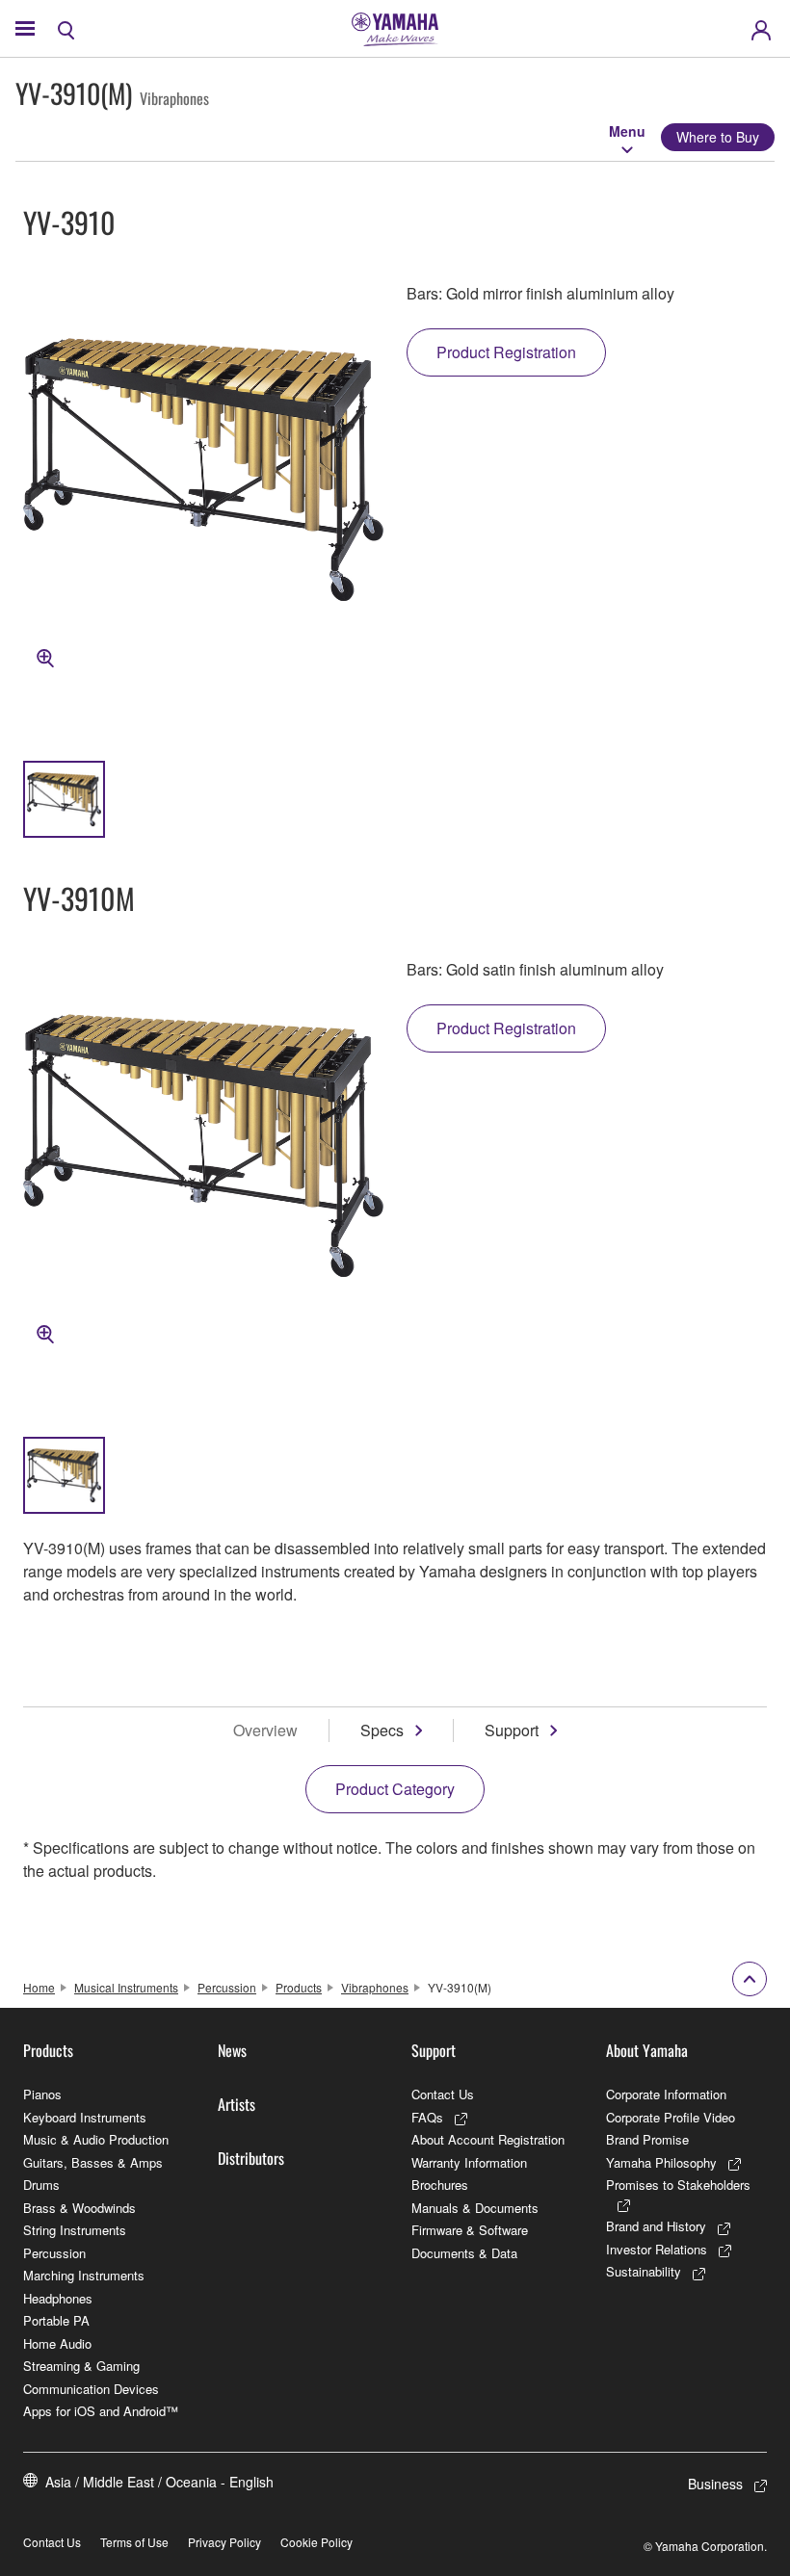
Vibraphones (375, 1987)
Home (39, 1987)
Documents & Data (464, 2253)
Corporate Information (666, 2094)
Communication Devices (91, 2389)
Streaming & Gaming (81, 2366)
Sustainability (644, 2271)
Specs (382, 1730)
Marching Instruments (84, 2275)
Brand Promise (647, 2139)
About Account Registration (488, 2139)
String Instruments (75, 2230)
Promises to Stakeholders (678, 2185)
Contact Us (443, 2094)
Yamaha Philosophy (661, 2162)
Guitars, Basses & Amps (93, 2162)
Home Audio (57, 2343)
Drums (41, 2185)
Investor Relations (657, 2249)
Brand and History (656, 2226)
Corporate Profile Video (671, 2117)
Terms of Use (134, 2542)
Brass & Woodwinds (79, 2208)
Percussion (227, 1987)
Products (299, 1987)
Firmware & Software (470, 2230)
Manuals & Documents (475, 2208)
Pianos (42, 2094)
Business (715, 2484)
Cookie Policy (316, 2542)
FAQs (427, 2117)
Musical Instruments (126, 1987)
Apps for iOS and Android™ (101, 2411)
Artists (237, 2104)
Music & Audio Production (96, 2139)
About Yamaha (647, 2050)
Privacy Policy (224, 2542)
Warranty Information (469, 2162)
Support (512, 1730)
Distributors (251, 2158)
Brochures (440, 2185)
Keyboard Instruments (85, 2117)
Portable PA (56, 2320)
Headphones (58, 2298)
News (232, 2050)
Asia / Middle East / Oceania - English (159, 2482)
